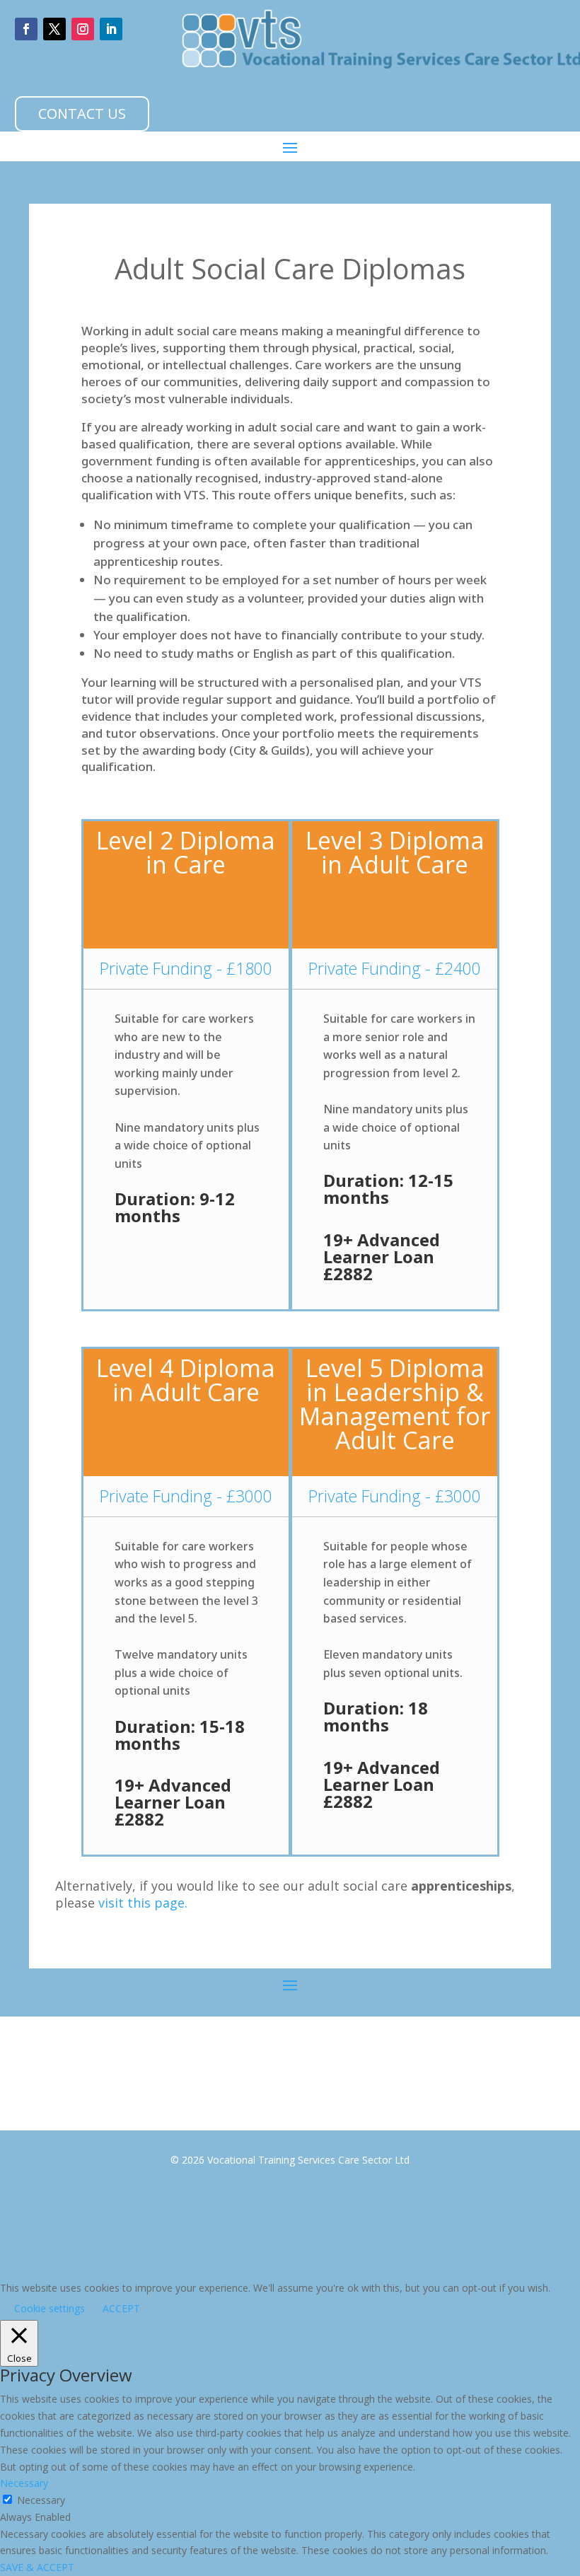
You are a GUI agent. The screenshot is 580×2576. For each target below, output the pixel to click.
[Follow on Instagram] (83, 29)
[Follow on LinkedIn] (111, 29)
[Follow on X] (54, 29)
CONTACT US (82, 114)
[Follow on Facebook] (26, 29)
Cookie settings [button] (50, 2308)
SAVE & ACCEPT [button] (37, 2567)
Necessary (41, 2500)
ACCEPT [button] (121, 2308)
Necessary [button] (24, 2483)
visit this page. (143, 1903)
